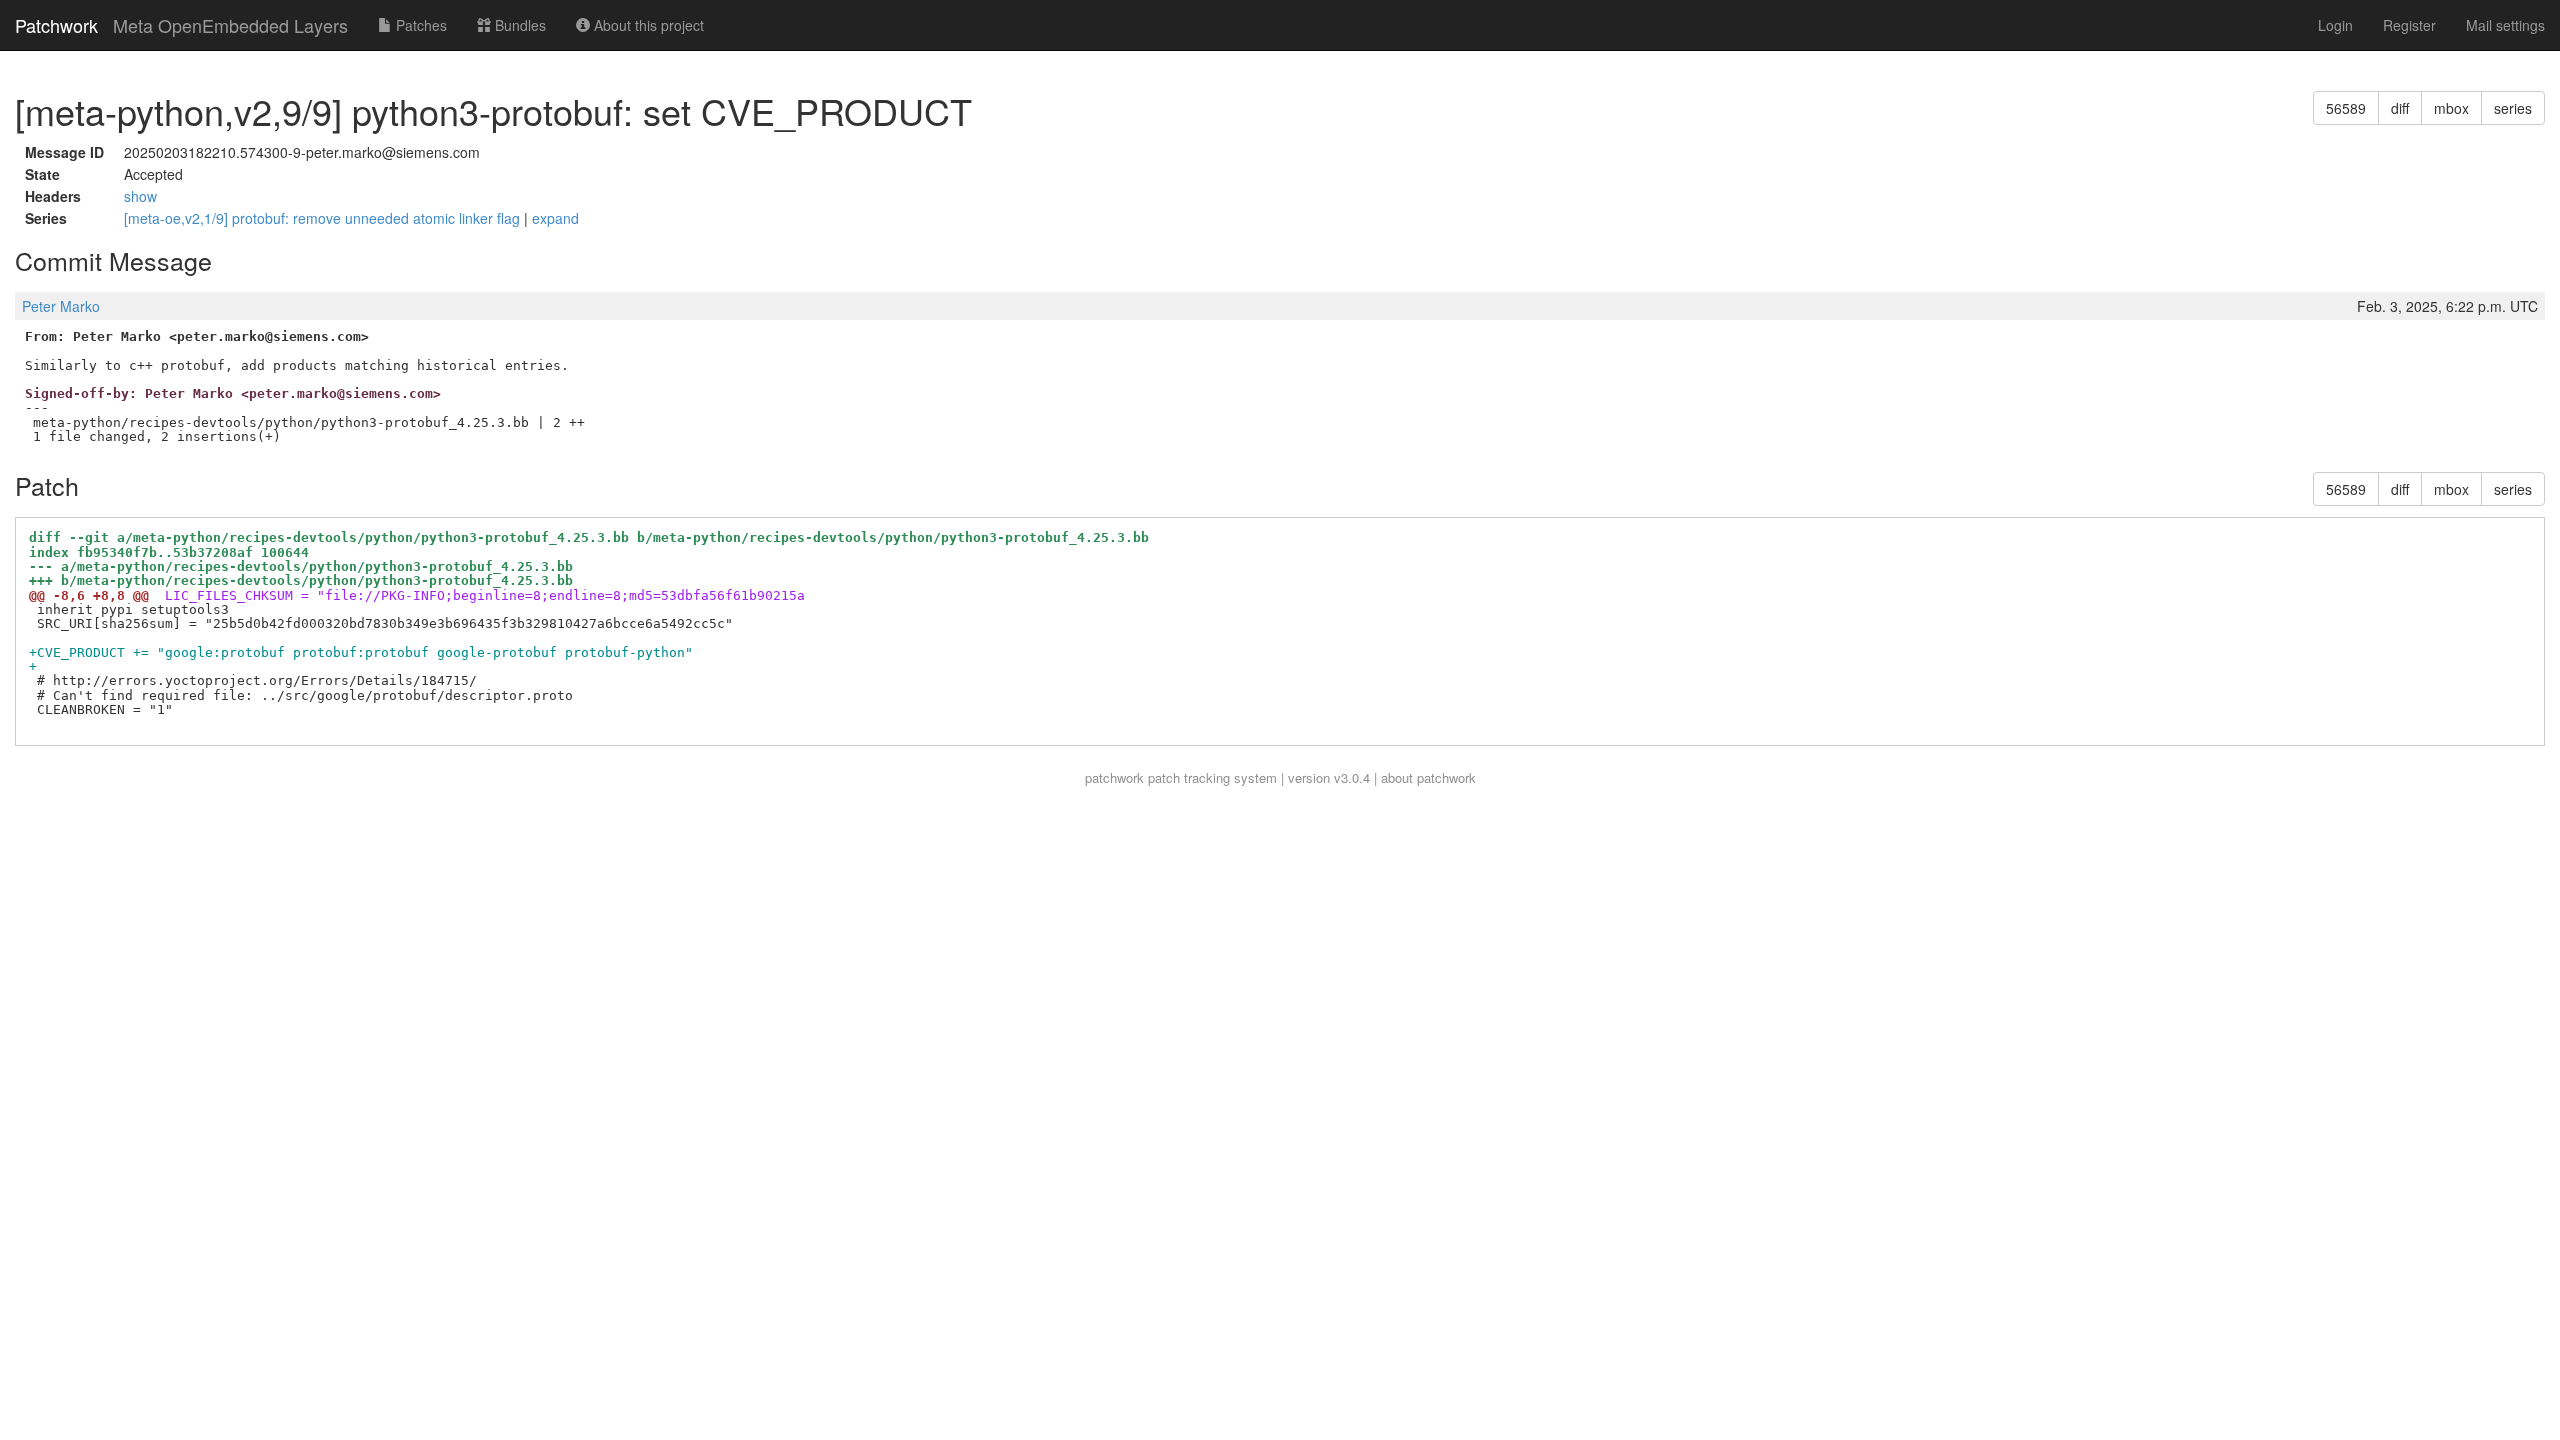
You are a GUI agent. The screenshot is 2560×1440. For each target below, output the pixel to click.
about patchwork (1428, 777)
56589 (2346, 108)
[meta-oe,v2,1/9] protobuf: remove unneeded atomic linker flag (324, 218)
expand (555, 218)
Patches (419, 25)
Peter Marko (61, 306)
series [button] (2513, 108)
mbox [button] (2451, 108)
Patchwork (56, 25)
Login (2335, 25)
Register (2409, 25)
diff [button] (2400, 108)
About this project (647, 25)
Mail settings (2505, 25)
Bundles (518, 25)
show (140, 196)
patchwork (1114, 777)
